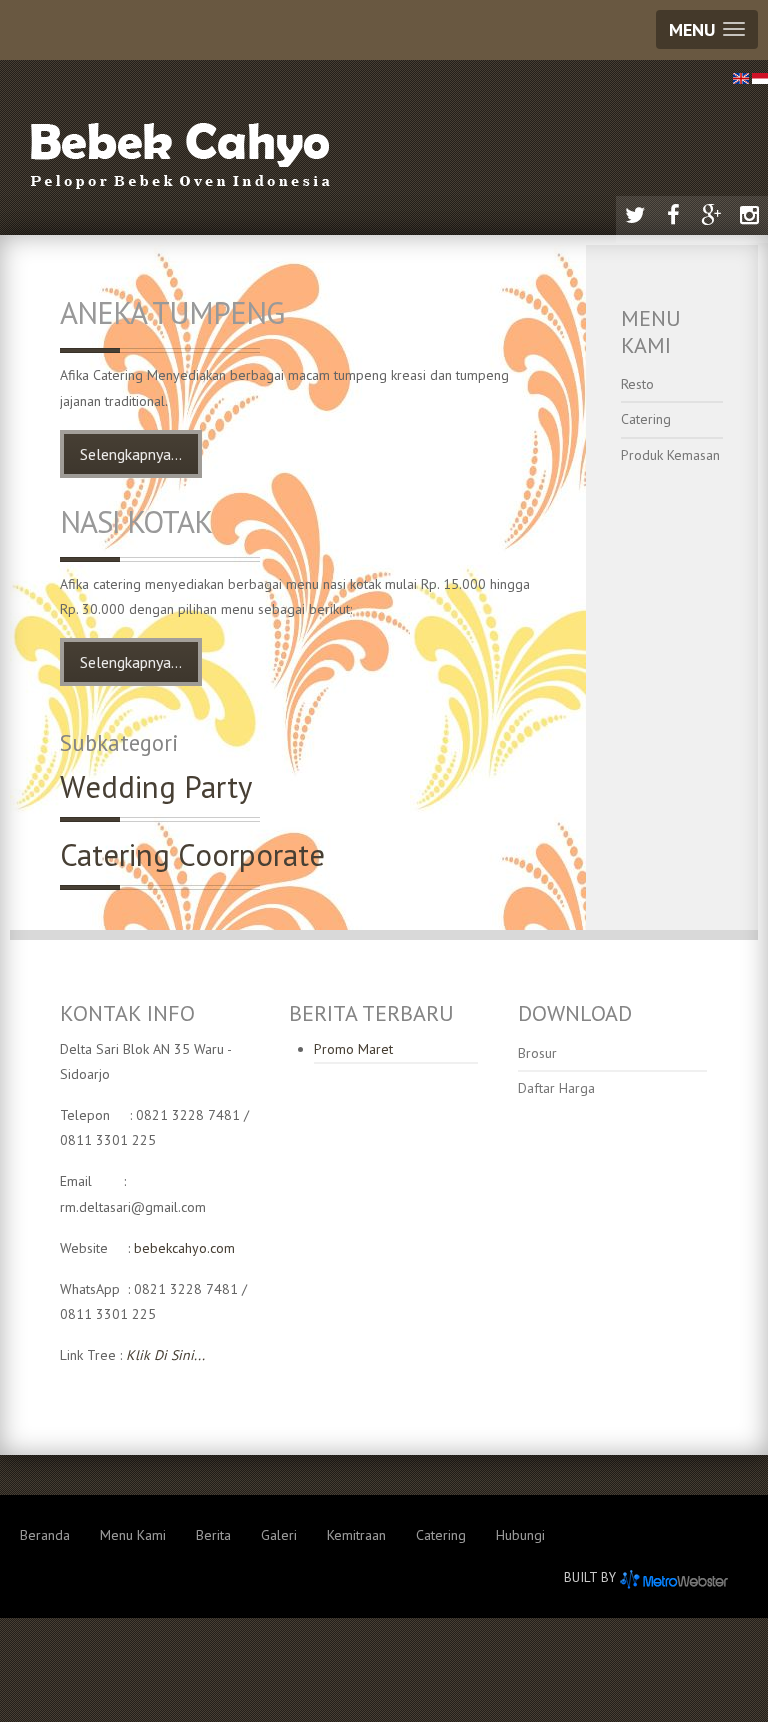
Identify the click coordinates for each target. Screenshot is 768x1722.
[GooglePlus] (711, 215)
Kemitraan (356, 1535)
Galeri (279, 1535)
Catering (646, 419)
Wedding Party (156, 787)
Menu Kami (133, 1535)
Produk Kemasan (670, 455)
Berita (213, 1535)
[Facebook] (673, 215)
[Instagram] (749, 215)
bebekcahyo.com (184, 1248)
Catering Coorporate (192, 855)
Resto (637, 384)
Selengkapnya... (131, 454)
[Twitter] (635, 215)
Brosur (537, 1053)
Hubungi (520, 1535)
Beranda (45, 1535)
